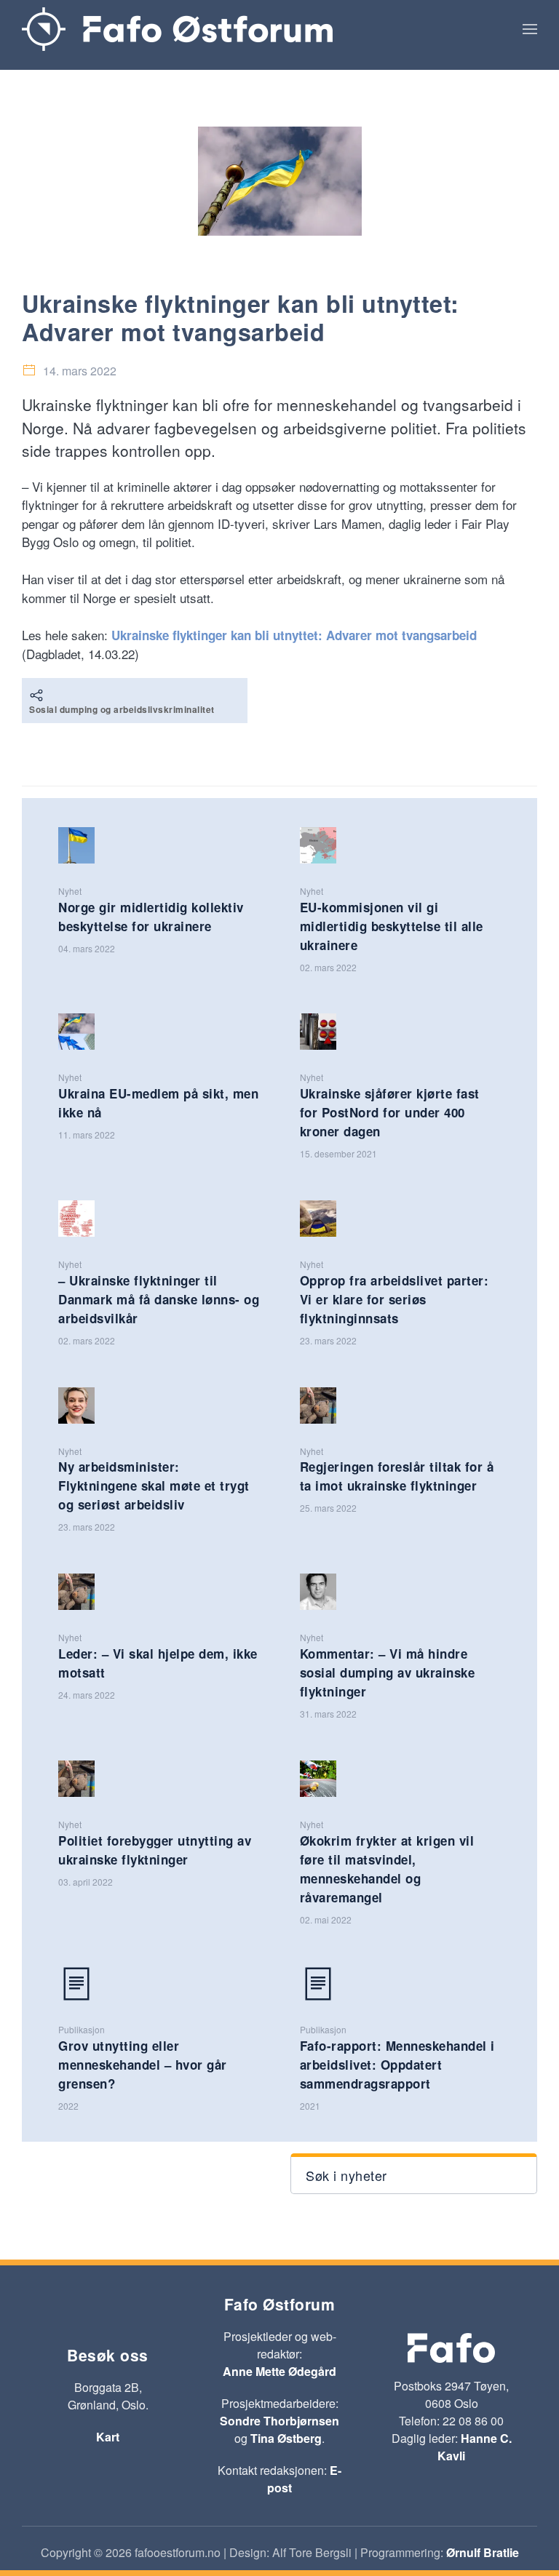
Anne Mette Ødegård (279, 2371)
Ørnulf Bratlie (483, 2552)
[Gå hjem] (177, 29)
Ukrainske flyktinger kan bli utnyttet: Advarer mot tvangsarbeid (294, 635)
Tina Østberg (286, 2438)
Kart (108, 2437)
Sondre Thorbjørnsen (279, 2421)
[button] (530, 29)
